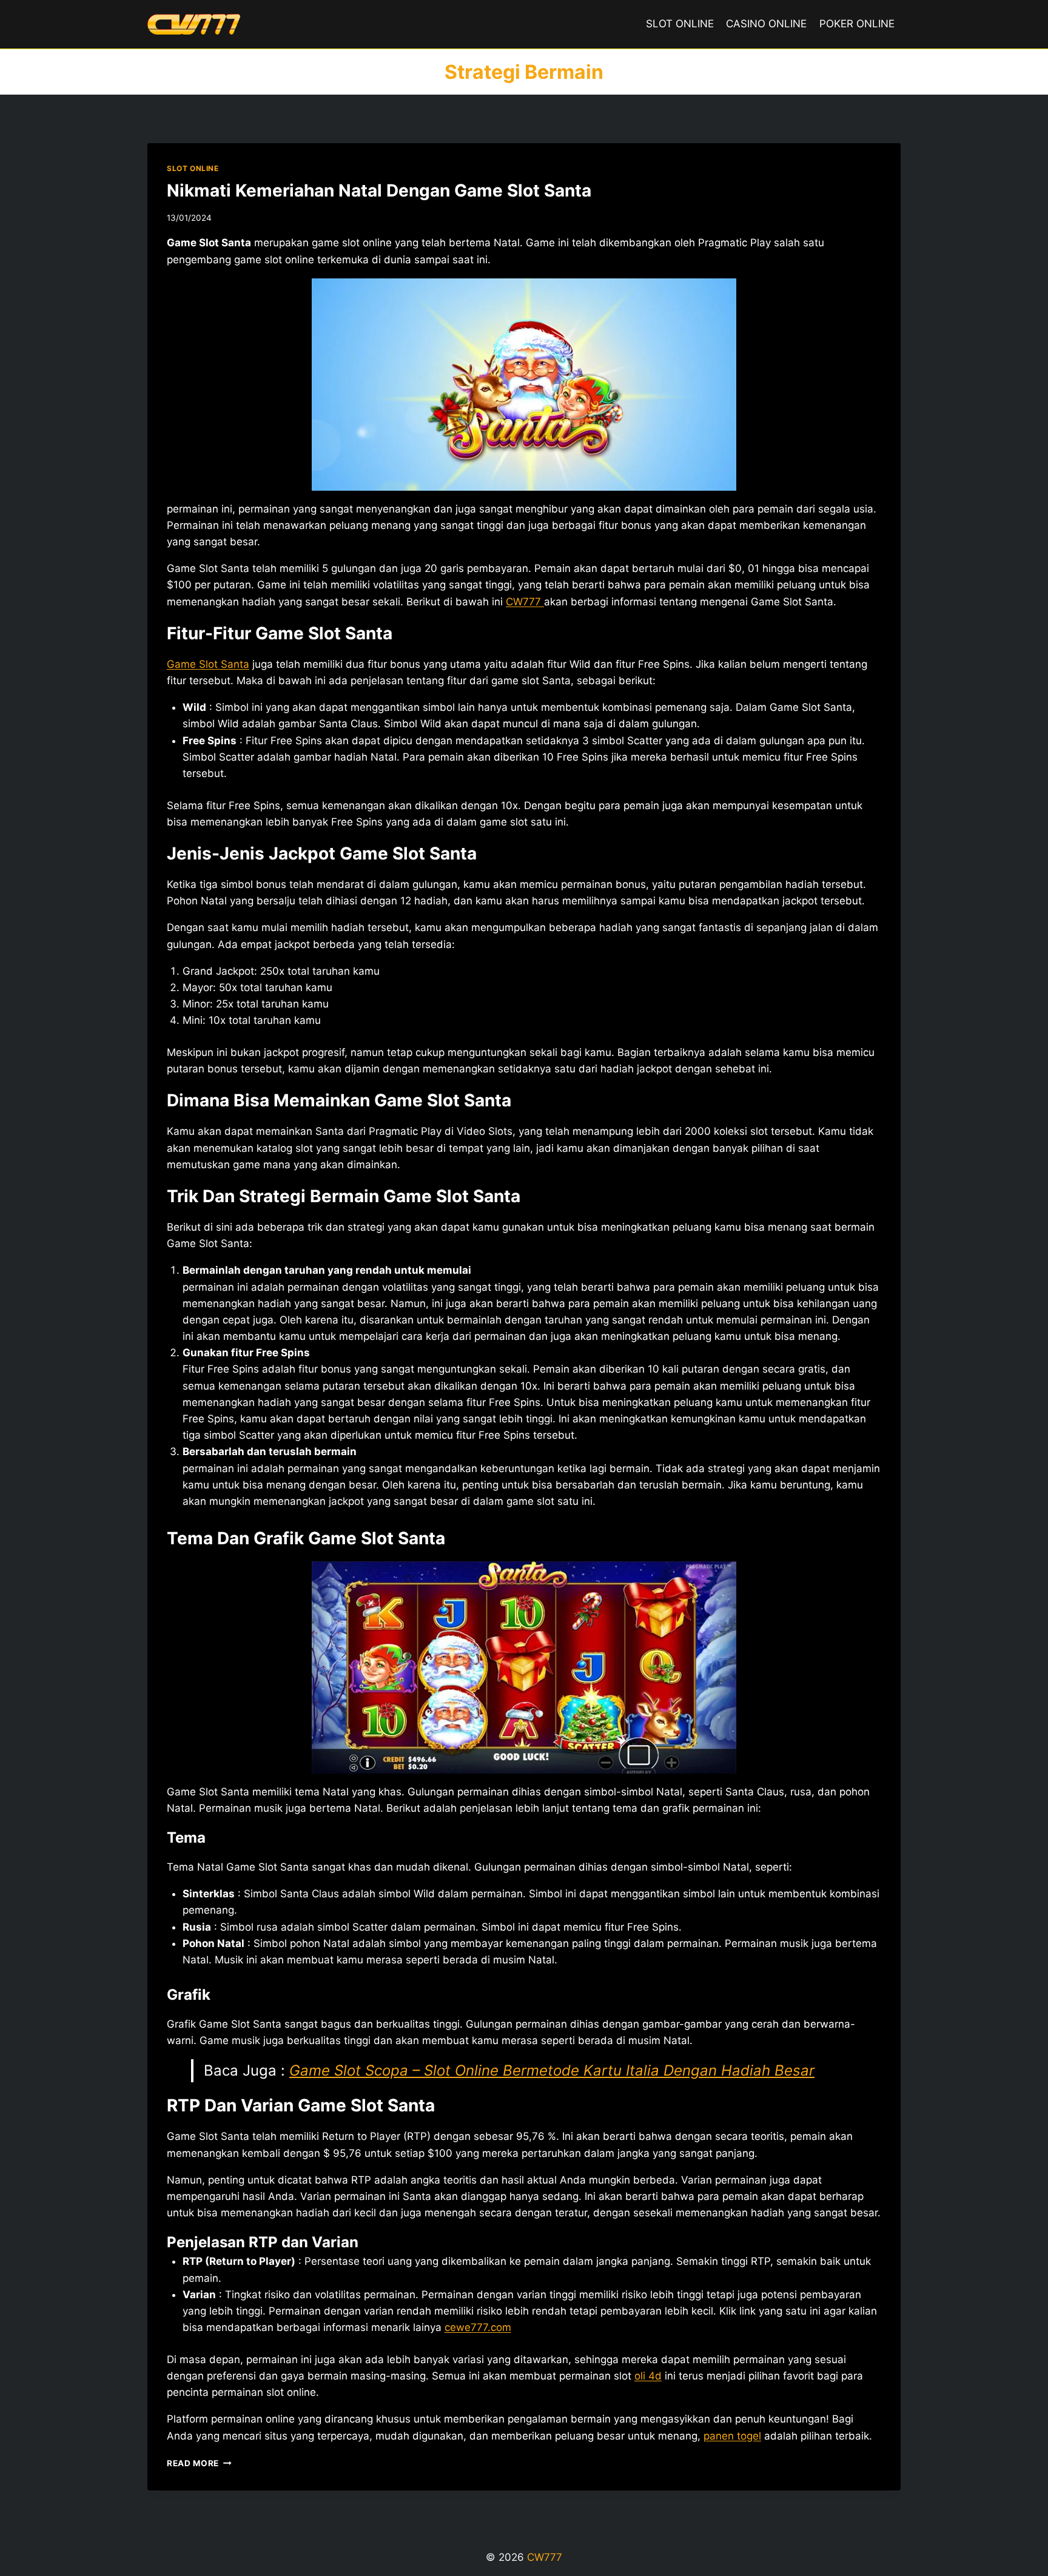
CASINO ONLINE (766, 24)
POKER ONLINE (857, 24)
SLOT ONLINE (680, 24)
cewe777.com (478, 2327)
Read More (199, 2463)
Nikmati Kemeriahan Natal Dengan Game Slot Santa (379, 190)
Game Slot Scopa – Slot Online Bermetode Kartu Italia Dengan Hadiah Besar (552, 2070)
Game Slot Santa (208, 664)
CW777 (525, 602)
